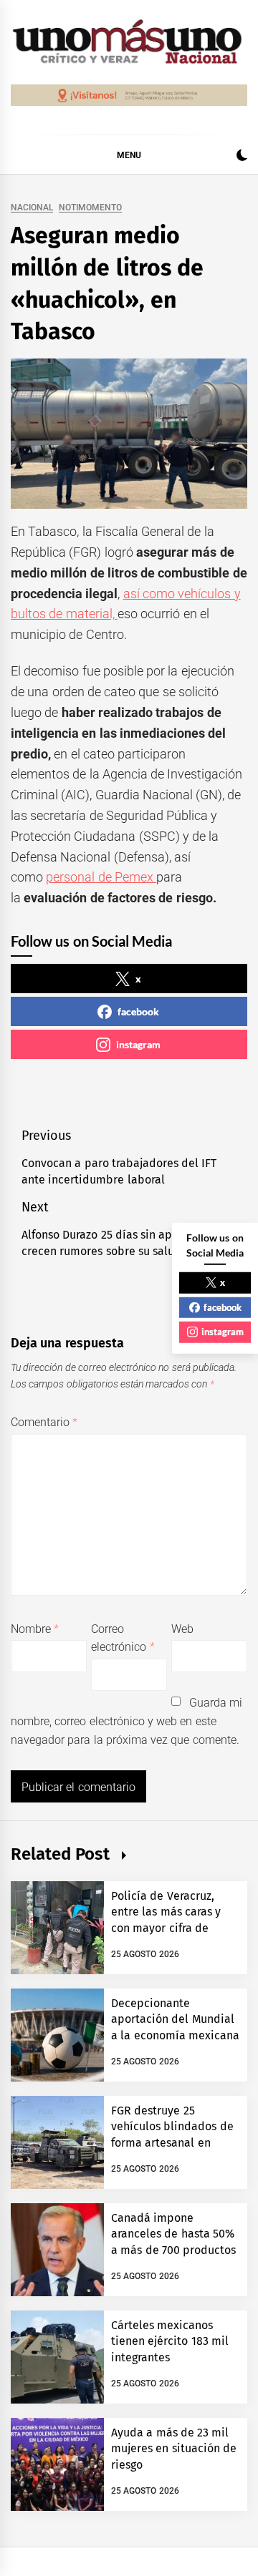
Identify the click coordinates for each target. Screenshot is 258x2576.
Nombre (35, 1629)
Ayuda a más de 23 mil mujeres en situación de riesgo (174, 2449)
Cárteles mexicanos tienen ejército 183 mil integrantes (170, 2341)
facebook (138, 1011)
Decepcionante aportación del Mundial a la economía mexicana (175, 2019)
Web (182, 1629)
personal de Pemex (101, 877)
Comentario (44, 1422)
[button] (242, 157)
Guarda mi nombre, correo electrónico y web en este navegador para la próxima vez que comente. (126, 1721)
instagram (138, 1044)
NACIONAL (32, 208)
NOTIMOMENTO (90, 208)
